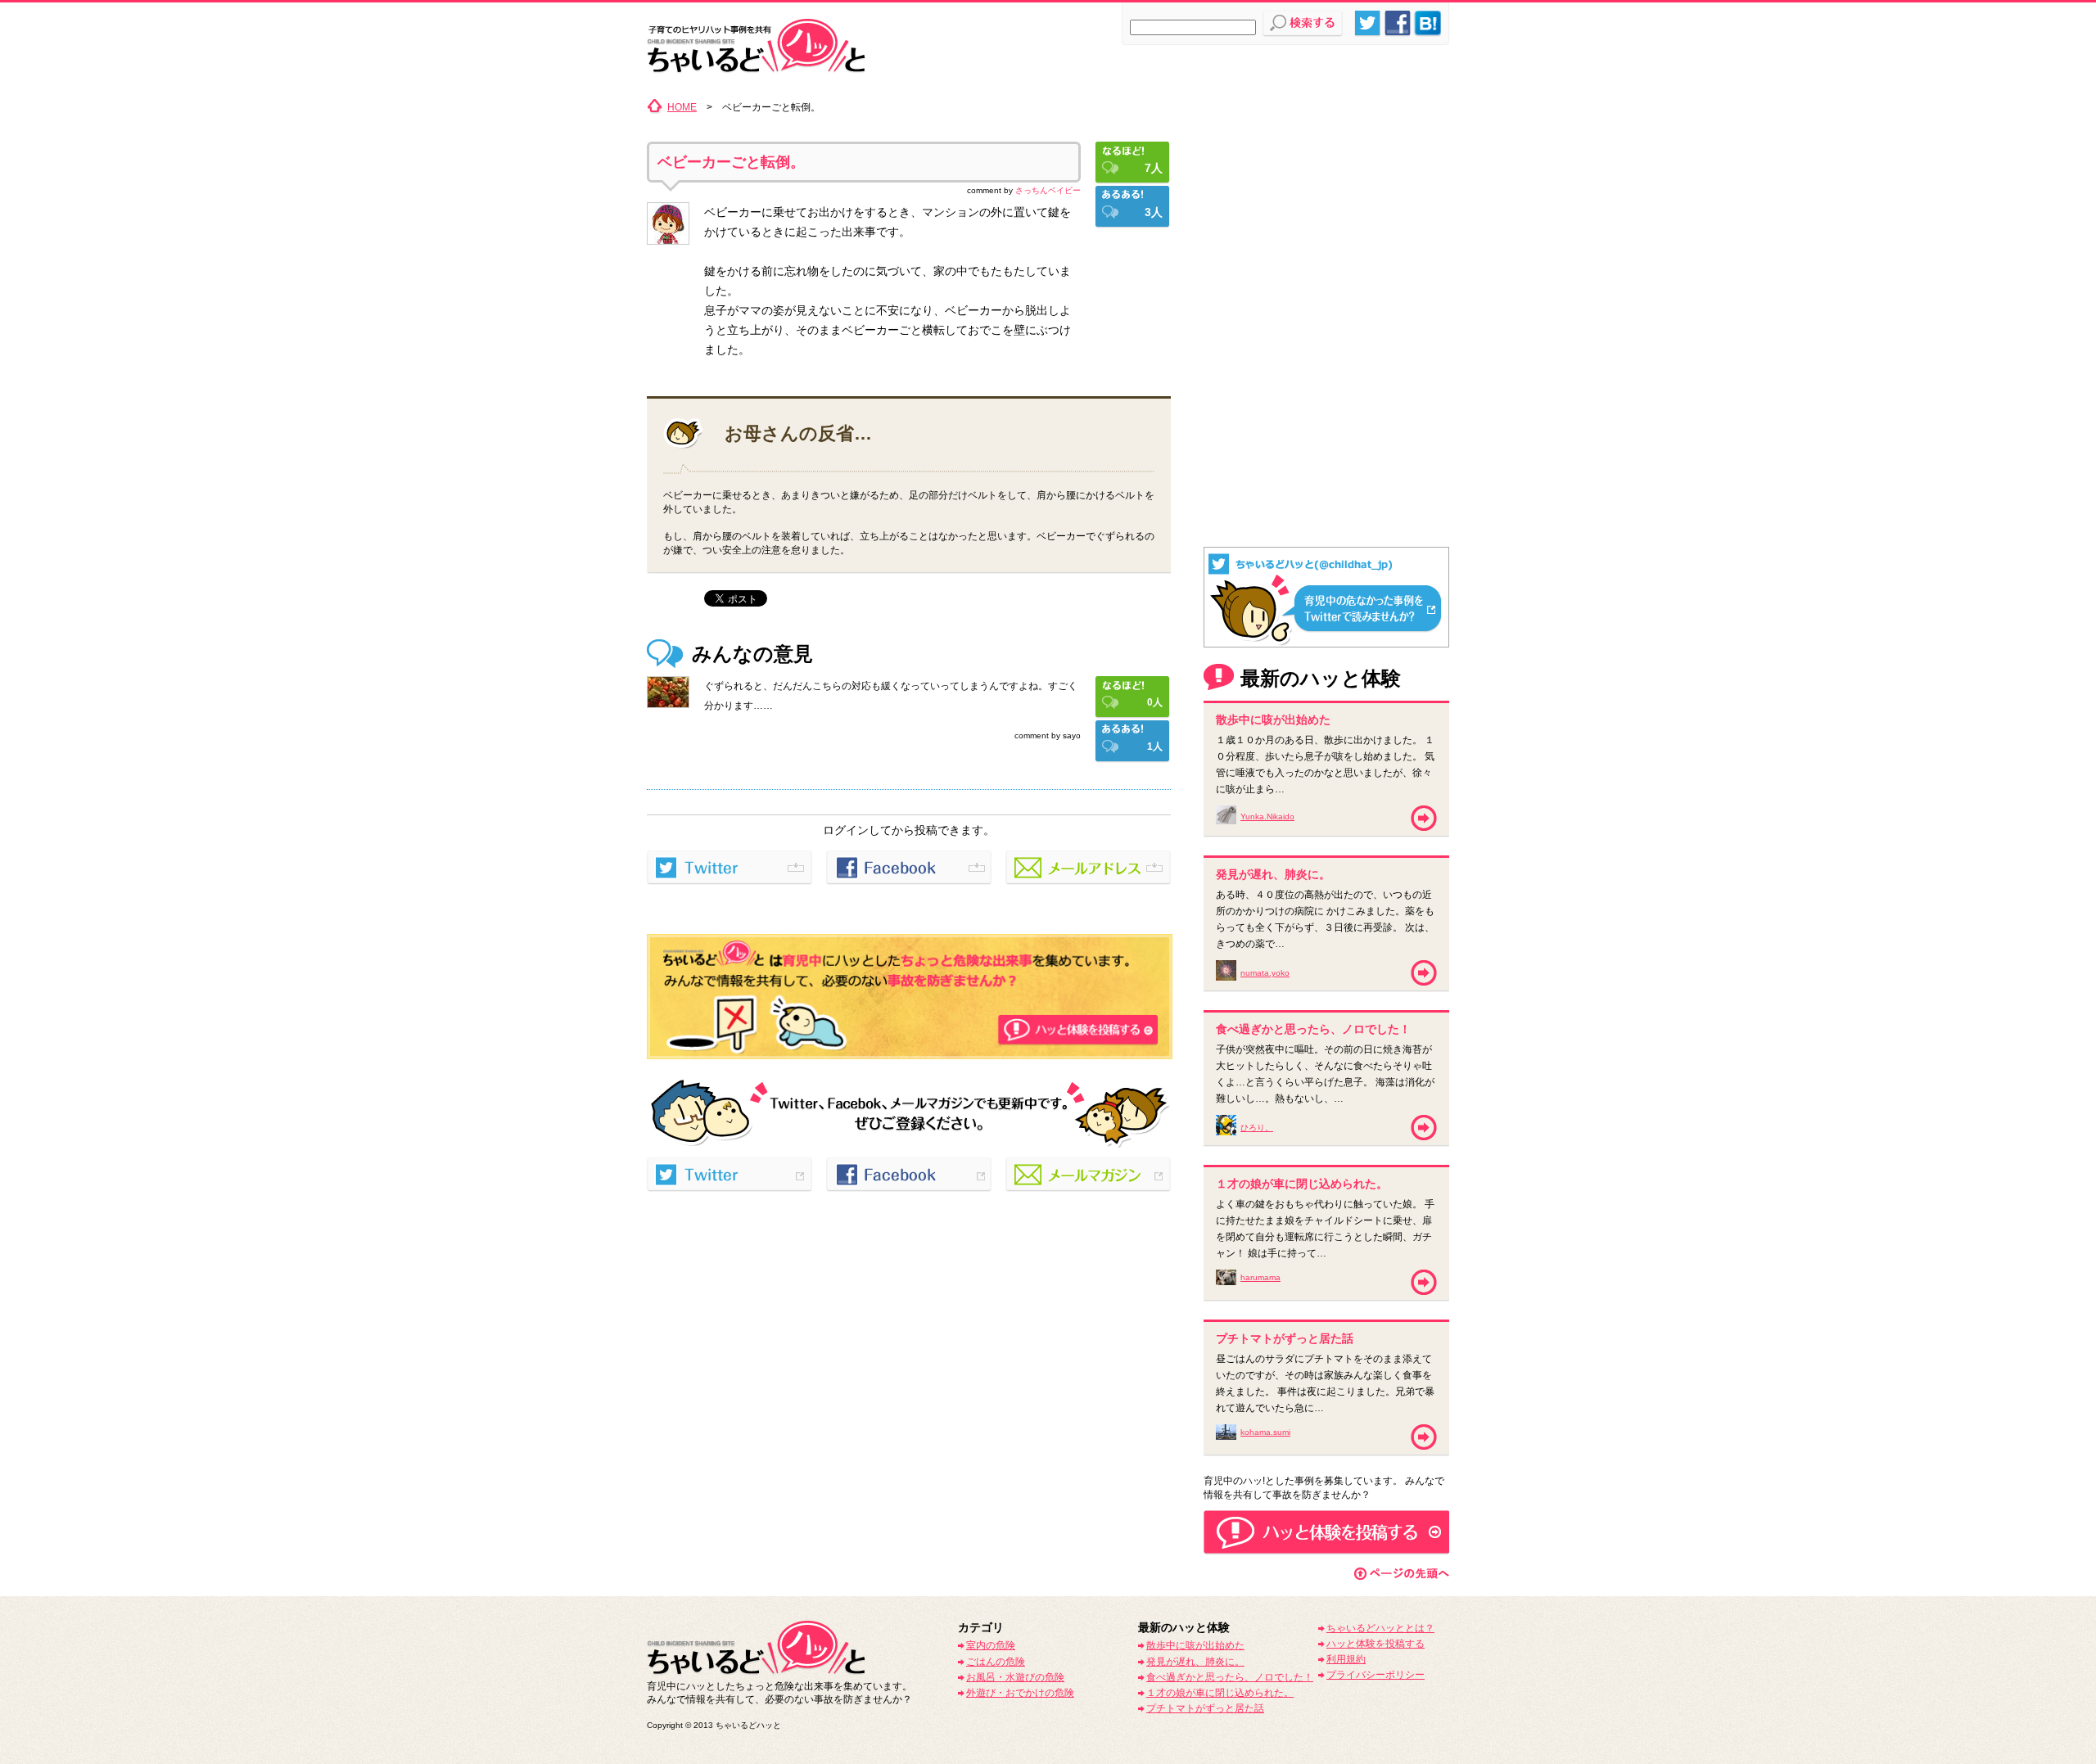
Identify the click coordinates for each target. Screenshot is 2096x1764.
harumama (1260, 1277)
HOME (682, 107)
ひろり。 (1257, 1128)
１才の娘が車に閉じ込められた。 (1220, 1693)
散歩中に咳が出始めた (1195, 1645)
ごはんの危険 (996, 1662)
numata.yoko (1265, 973)
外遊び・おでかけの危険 (1020, 1693)
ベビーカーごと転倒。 (731, 162)
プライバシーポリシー (1375, 1675)
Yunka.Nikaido (1267, 817)
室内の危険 (991, 1645)
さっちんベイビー (1048, 190)
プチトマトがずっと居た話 (1205, 1708)
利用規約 (1346, 1659)
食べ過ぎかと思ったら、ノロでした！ (1230, 1677)
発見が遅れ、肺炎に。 (1195, 1662)
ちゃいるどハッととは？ (1380, 1628)
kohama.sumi (1265, 1432)
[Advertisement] (1326, 201)
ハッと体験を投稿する (1375, 1644)
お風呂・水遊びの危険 (1015, 1677)
